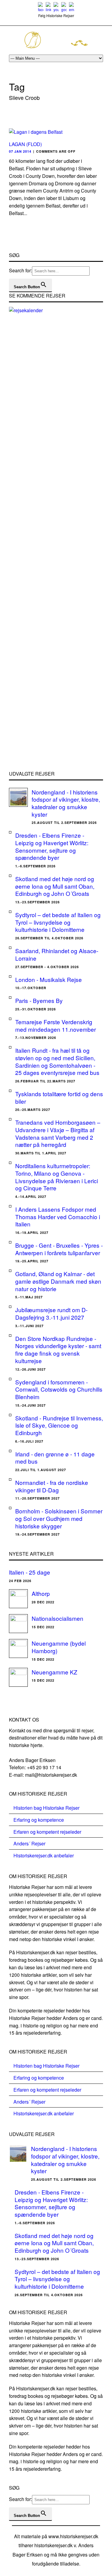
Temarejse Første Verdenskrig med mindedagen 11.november (56, 1025)
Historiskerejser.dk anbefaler (44, 1855)
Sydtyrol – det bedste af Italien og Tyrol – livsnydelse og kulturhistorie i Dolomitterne (58, 922)
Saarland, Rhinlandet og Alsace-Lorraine (57, 954)
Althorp (41, 1593)
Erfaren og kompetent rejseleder (47, 1832)
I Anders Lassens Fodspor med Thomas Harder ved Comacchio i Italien (58, 1216)
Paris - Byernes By (39, 1000)
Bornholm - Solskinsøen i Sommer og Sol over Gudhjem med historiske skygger (59, 1518)
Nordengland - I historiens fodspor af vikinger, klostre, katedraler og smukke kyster (66, 803)
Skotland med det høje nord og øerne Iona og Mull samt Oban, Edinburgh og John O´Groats (55, 886)
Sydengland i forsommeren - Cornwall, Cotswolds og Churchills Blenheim (59, 1389)
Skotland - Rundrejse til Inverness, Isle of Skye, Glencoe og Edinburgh (59, 1425)
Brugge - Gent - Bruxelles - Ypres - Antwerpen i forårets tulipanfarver (59, 1249)
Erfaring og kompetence (39, 1820)
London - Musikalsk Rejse (49, 979)
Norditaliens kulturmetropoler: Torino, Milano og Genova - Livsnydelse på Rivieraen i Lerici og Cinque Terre (57, 1177)
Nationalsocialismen (57, 1618)
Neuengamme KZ (55, 1672)
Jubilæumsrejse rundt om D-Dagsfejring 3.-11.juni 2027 (51, 1313)
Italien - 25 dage (30, 1572)
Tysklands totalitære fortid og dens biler (59, 1097)
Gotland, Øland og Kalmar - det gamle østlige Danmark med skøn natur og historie (58, 1281)
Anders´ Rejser (29, 1843)
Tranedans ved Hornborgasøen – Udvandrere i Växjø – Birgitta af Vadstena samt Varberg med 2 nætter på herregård (58, 1133)
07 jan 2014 (20, 151)
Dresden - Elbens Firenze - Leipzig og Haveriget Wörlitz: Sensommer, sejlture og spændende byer (52, 846)
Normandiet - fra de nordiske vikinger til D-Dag (52, 1486)
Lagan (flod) (25, 144)
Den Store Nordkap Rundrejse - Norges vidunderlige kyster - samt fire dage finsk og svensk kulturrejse (58, 1349)
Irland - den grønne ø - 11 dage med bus (55, 1458)
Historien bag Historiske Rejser (46, 1808)
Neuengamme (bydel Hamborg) (59, 1647)
